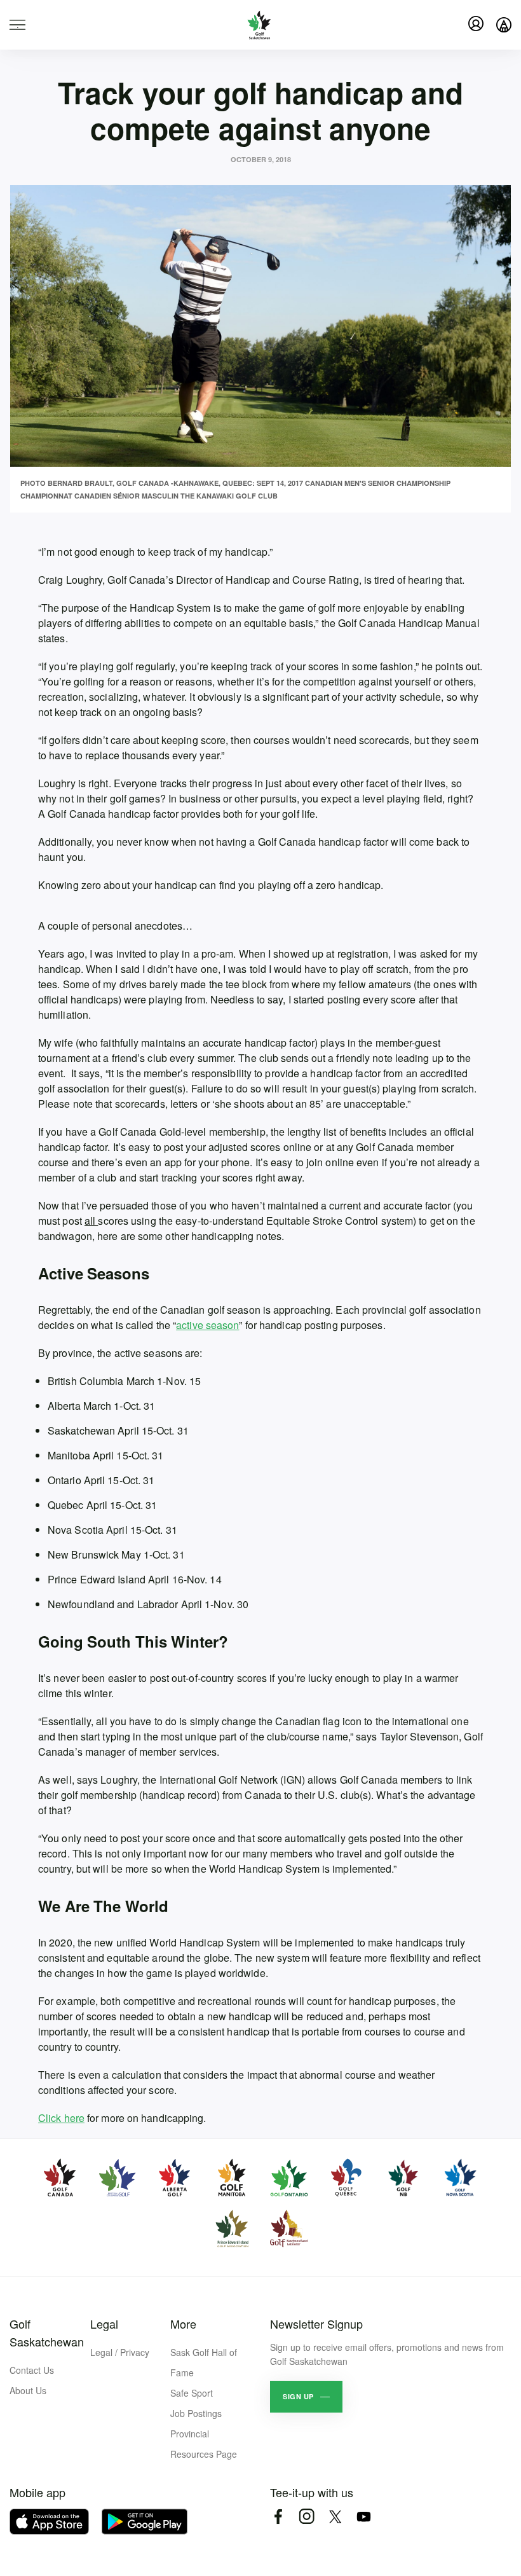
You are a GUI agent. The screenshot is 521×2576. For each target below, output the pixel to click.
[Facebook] (278, 2517)
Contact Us (32, 2370)
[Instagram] (307, 2517)
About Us (28, 2390)
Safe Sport (192, 2393)
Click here (61, 2118)
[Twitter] (335, 2517)
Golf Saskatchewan (47, 2332)
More (183, 2324)
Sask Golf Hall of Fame (204, 2362)
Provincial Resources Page (204, 2444)
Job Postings (196, 2413)
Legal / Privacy (120, 2352)
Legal (104, 2324)
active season (207, 1325)
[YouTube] (364, 2517)
